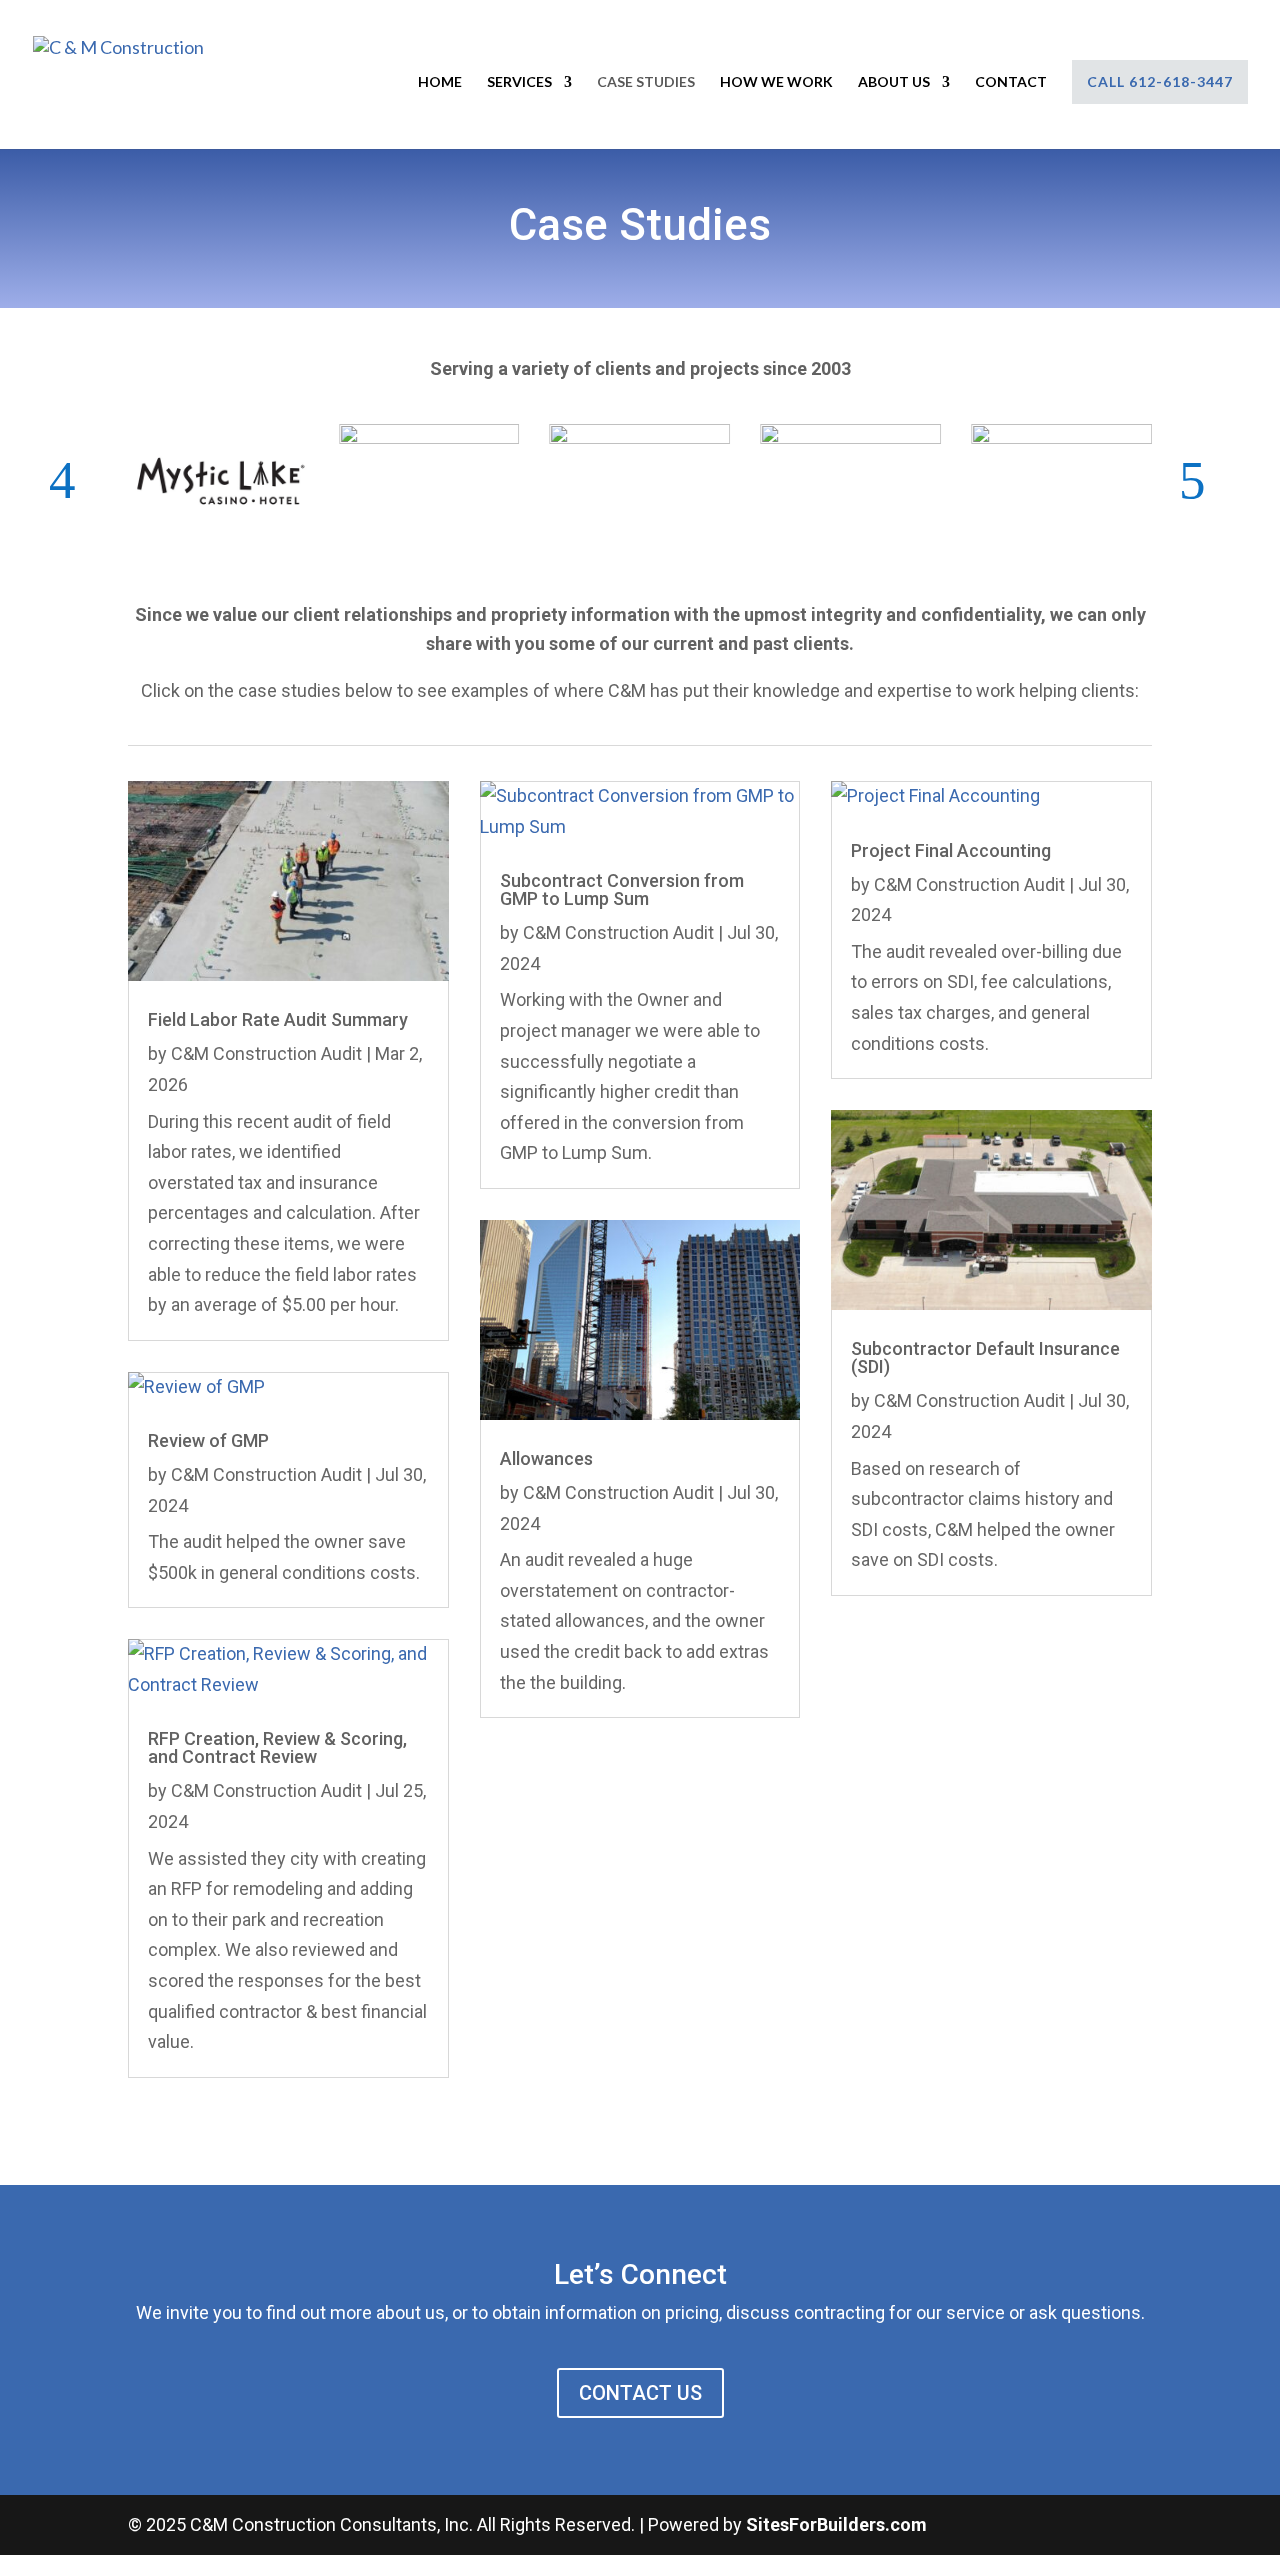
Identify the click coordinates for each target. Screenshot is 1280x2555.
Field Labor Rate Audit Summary (278, 1019)
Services (519, 82)
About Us (894, 82)
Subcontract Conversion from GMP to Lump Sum (622, 889)
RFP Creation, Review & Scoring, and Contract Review (277, 1747)
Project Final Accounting (951, 850)
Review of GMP (208, 1440)
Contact (1011, 82)
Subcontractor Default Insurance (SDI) (985, 1357)
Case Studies (646, 82)
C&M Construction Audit (266, 1053)
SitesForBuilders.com (836, 2524)
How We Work (776, 82)
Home (440, 82)
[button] (75, 480)
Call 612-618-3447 (1160, 81)
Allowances (546, 1458)
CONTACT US (640, 2393)
